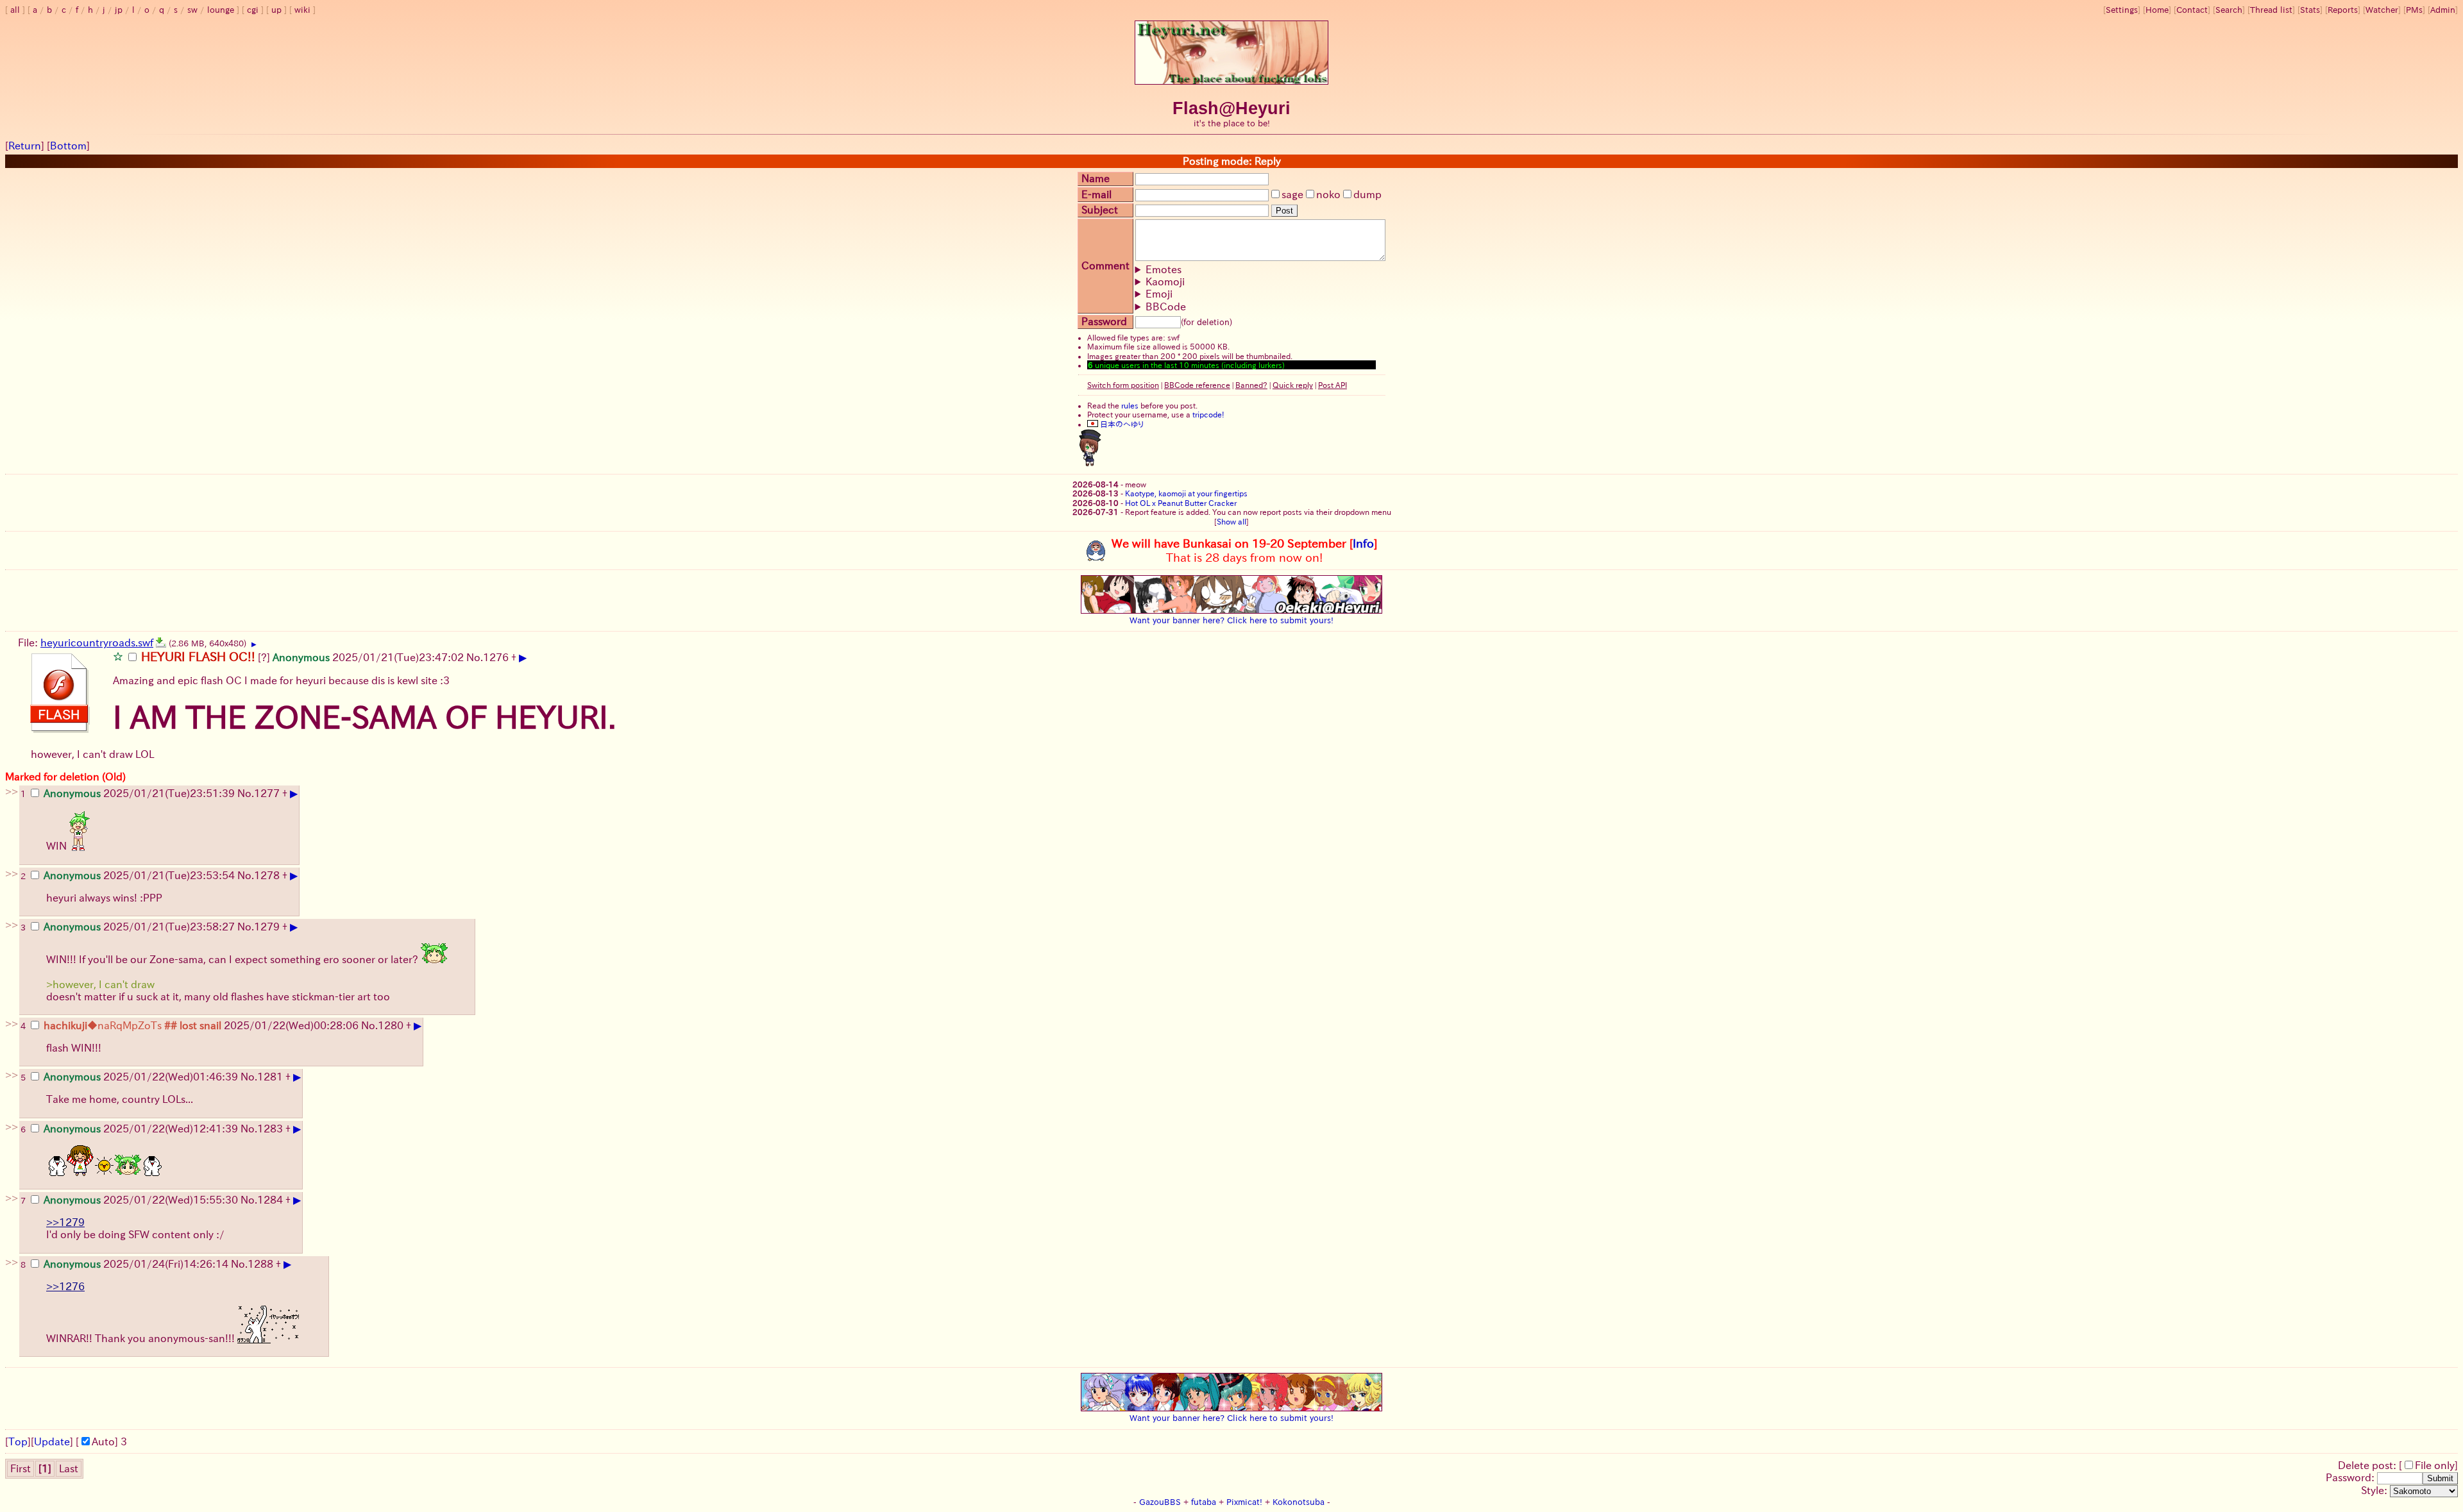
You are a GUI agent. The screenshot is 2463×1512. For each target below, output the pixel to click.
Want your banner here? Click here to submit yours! (1231, 620)
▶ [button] (254, 644)
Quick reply (1293, 385)
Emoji (1159, 294)
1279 (267, 927)
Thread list (2271, 10)
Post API (1333, 385)
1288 (260, 1264)
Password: (2351, 1477)
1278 (267, 875)
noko (1328, 194)
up (276, 10)
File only (2435, 1465)
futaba (1204, 1502)
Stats (2310, 10)
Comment (1105, 265)
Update (52, 1441)
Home (2157, 10)
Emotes (1164, 269)
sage (1292, 194)
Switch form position (1123, 385)
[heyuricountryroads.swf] (161, 643)
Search (2229, 10)
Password (1104, 321)
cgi (253, 10)
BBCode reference (1197, 385)
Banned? (1251, 385)
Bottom (68, 146)
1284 (270, 1200)
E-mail (1096, 194)
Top (18, 1441)
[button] (118, 656)
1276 (496, 657)
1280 (391, 1025)
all (15, 10)
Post (1284, 211)
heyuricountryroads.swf (97, 643)
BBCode (1166, 307)
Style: (2375, 1490)
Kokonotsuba (1299, 1502)
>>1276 (65, 1286)
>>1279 (65, 1222)
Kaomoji (1165, 281)
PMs (2414, 10)
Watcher (2382, 10)
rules (1130, 405)
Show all (1231, 521)
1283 (270, 1129)
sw (192, 10)
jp (119, 10)
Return (25, 146)
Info (1363, 543)
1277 (267, 793)
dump (1367, 194)
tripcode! (1208, 414)
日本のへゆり (1121, 424)
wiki (302, 10)
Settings (2122, 10)
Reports (2343, 10)
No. (475, 657)
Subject (1100, 210)
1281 (270, 1077)
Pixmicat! (1244, 1502)
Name (1096, 178)
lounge (221, 10)
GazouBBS (1160, 1502)
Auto (103, 1441)
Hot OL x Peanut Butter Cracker (1181, 503)
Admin (2443, 10)
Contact (2192, 10)
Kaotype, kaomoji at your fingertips (1186, 493)
